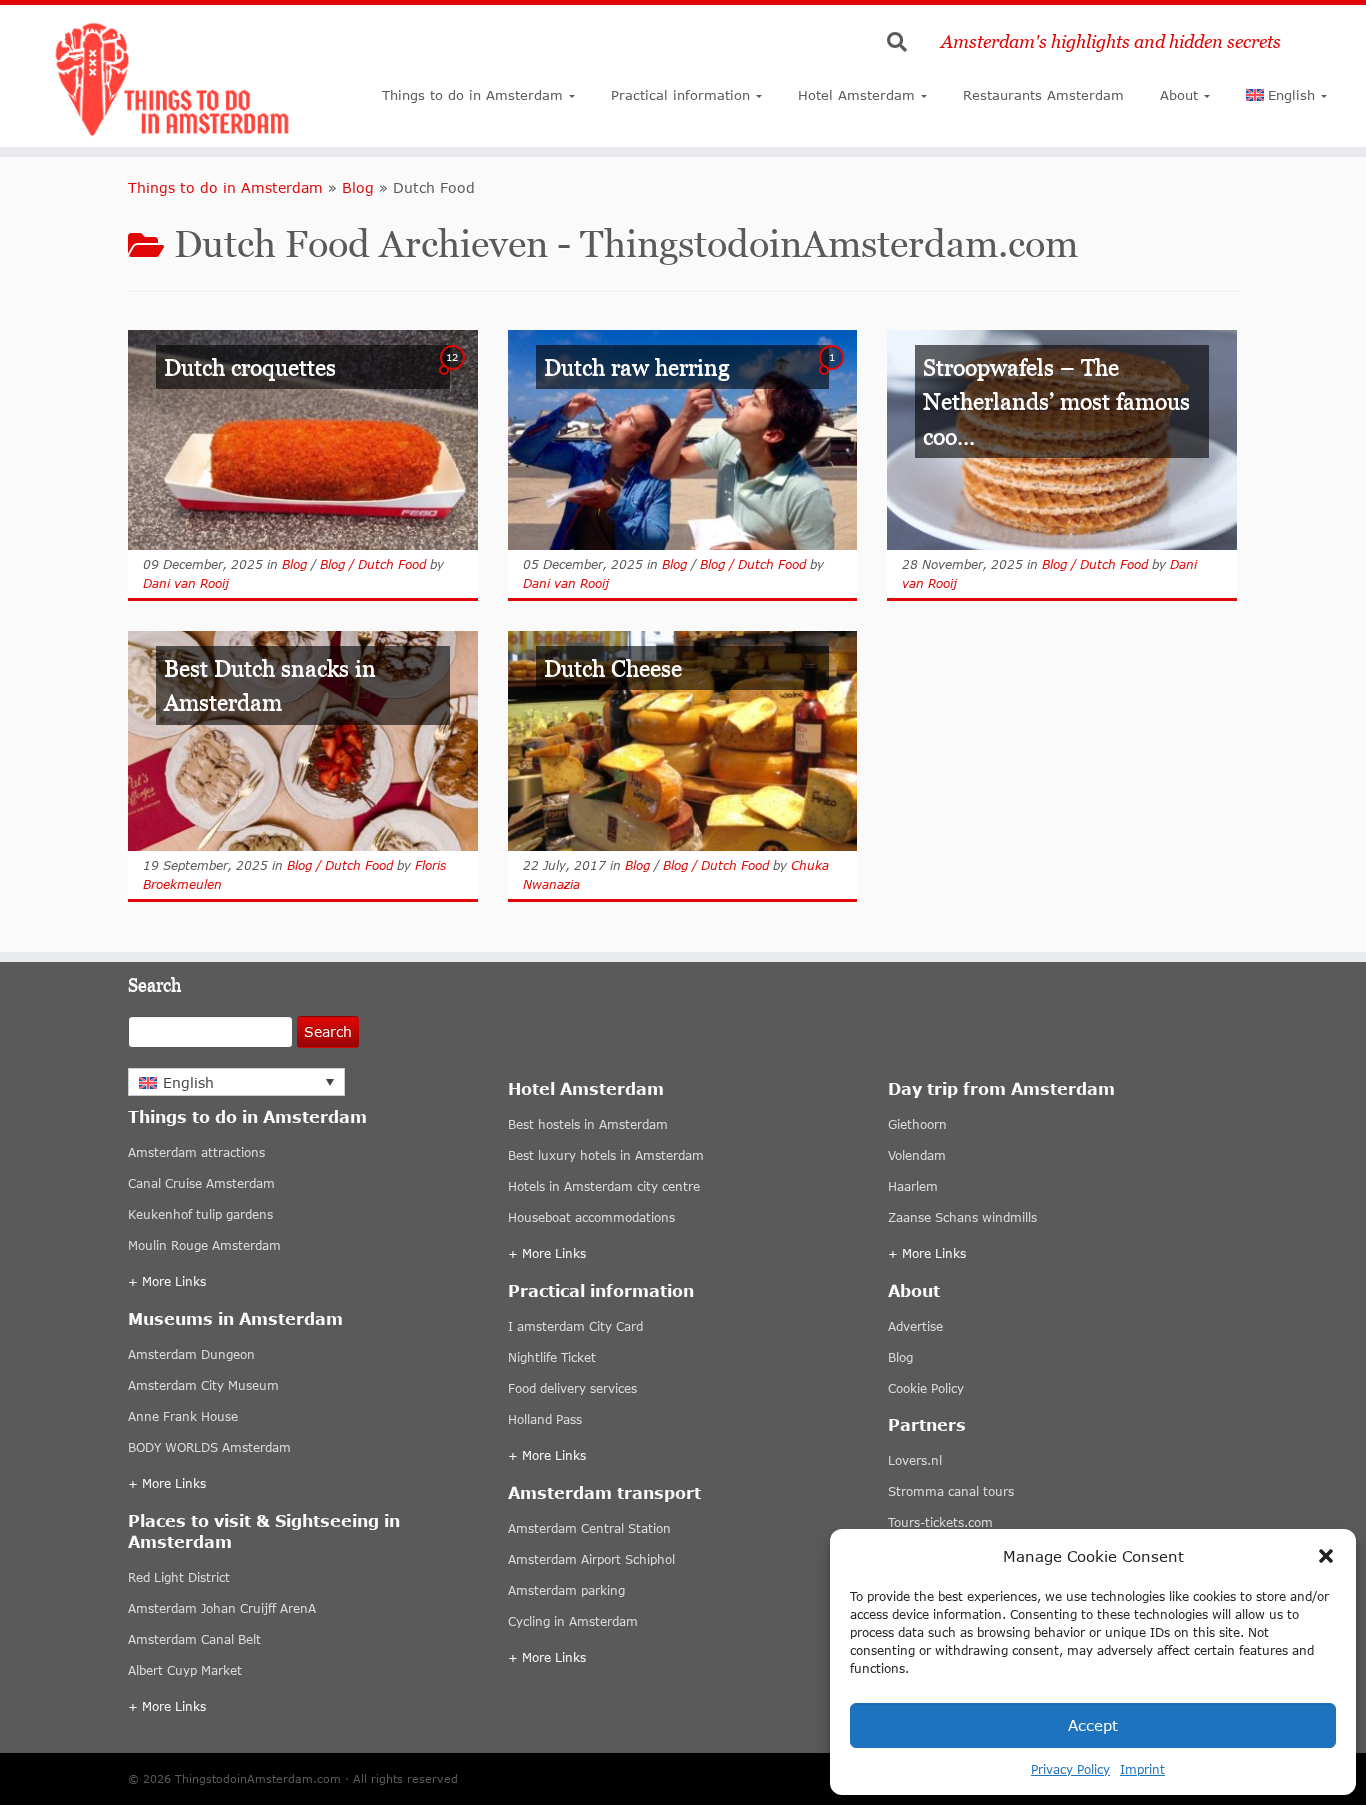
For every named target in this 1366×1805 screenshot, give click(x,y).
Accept (1093, 1725)
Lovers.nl (915, 1460)
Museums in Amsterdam (235, 1318)
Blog (358, 187)
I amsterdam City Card (575, 1326)
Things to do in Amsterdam (472, 95)
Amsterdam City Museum (203, 1385)
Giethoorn (917, 1124)
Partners (927, 1424)
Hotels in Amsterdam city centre (604, 1186)
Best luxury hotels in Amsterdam (606, 1155)
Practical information (680, 95)
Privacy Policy (1070, 1769)
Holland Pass (545, 1419)
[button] (1326, 1556)
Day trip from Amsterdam (1001, 1088)
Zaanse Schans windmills (962, 1217)
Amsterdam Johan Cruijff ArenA (222, 1608)
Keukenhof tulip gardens (200, 1214)
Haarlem (913, 1186)
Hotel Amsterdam (856, 95)
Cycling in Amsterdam (573, 1621)
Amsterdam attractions (196, 1152)
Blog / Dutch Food (373, 564)
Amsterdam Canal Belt (194, 1639)
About (1179, 95)
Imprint (1142, 1769)
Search (328, 1031)
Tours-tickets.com (940, 1522)
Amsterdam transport (604, 1492)
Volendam (917, 1155)
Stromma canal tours (951, 1491)
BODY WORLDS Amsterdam (209, 1447)
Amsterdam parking (566, 1590)
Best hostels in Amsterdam (588, 1124)
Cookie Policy (926, 1388)
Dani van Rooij (186, 583)
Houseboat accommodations (591, 1217)
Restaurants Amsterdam (1043, 95)
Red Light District (179, 1577)
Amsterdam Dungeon (191, 1354)
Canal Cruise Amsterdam (201, 1183)
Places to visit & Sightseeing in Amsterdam (264, 1531)
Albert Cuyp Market (185, 1670)
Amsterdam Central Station (589, 1528)
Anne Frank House (183, 1416)
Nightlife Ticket (552, 1357)
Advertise (915, 1326)
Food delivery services (572, 1388)
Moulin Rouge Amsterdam (204, 1245)
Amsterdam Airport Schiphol (591, 1559)
